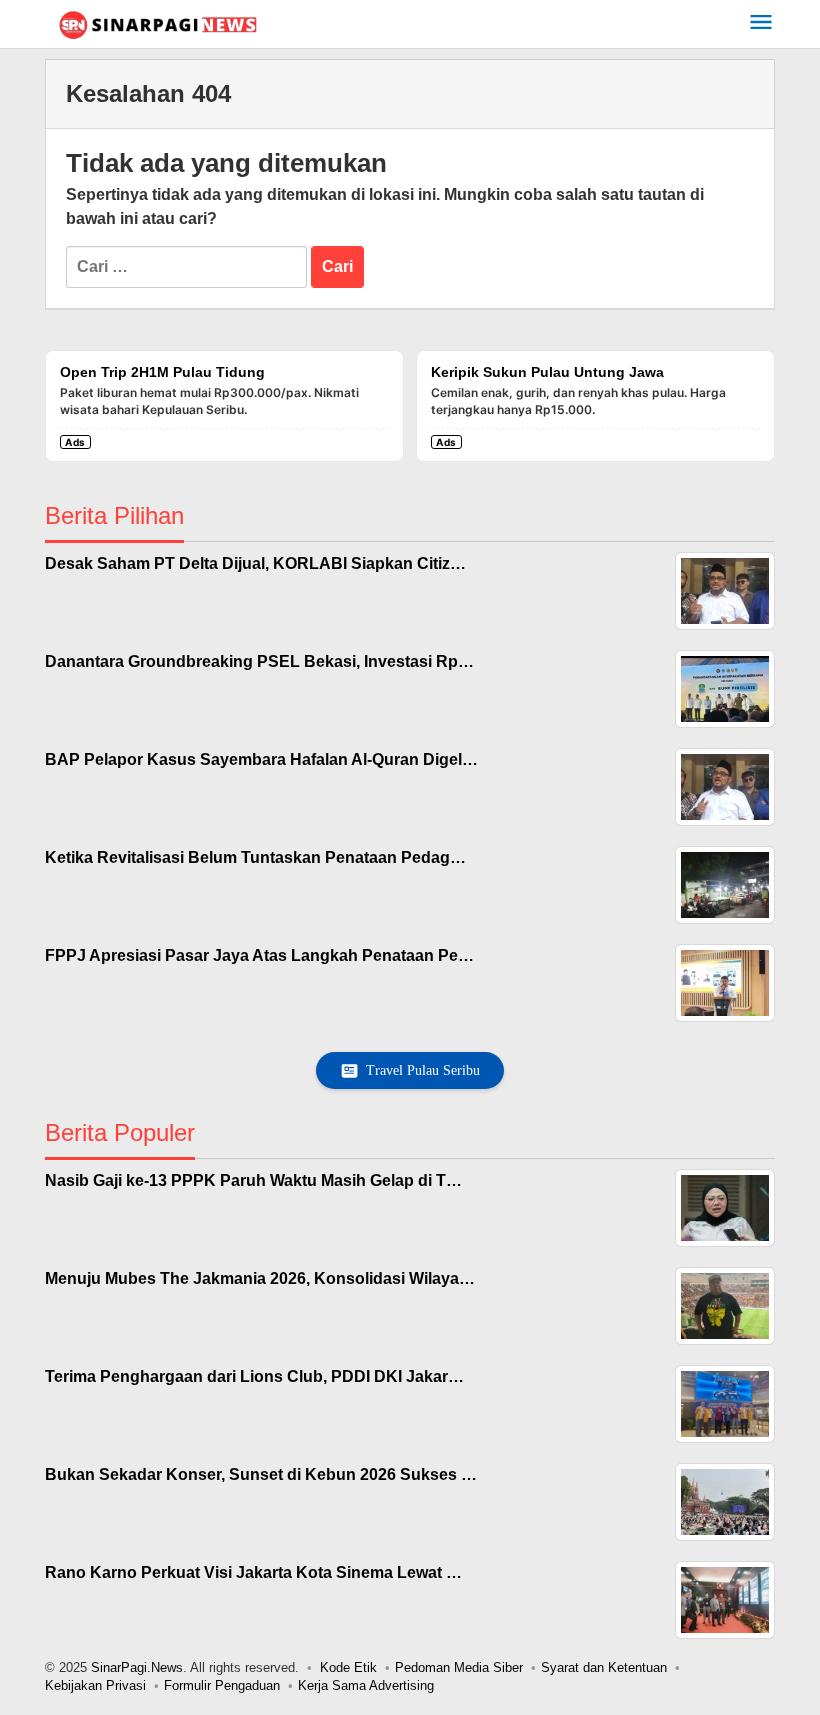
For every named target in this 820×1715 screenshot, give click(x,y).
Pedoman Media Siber (459, 1667)
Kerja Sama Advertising (366, 1685)
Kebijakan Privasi (95, 1685)
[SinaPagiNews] (157, 24)
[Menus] (761, 24)
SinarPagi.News (137, 1667)
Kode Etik (348, 1667)
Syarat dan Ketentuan (604, 1667)
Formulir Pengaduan (222, 1685)
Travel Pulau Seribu (423, 1070)
